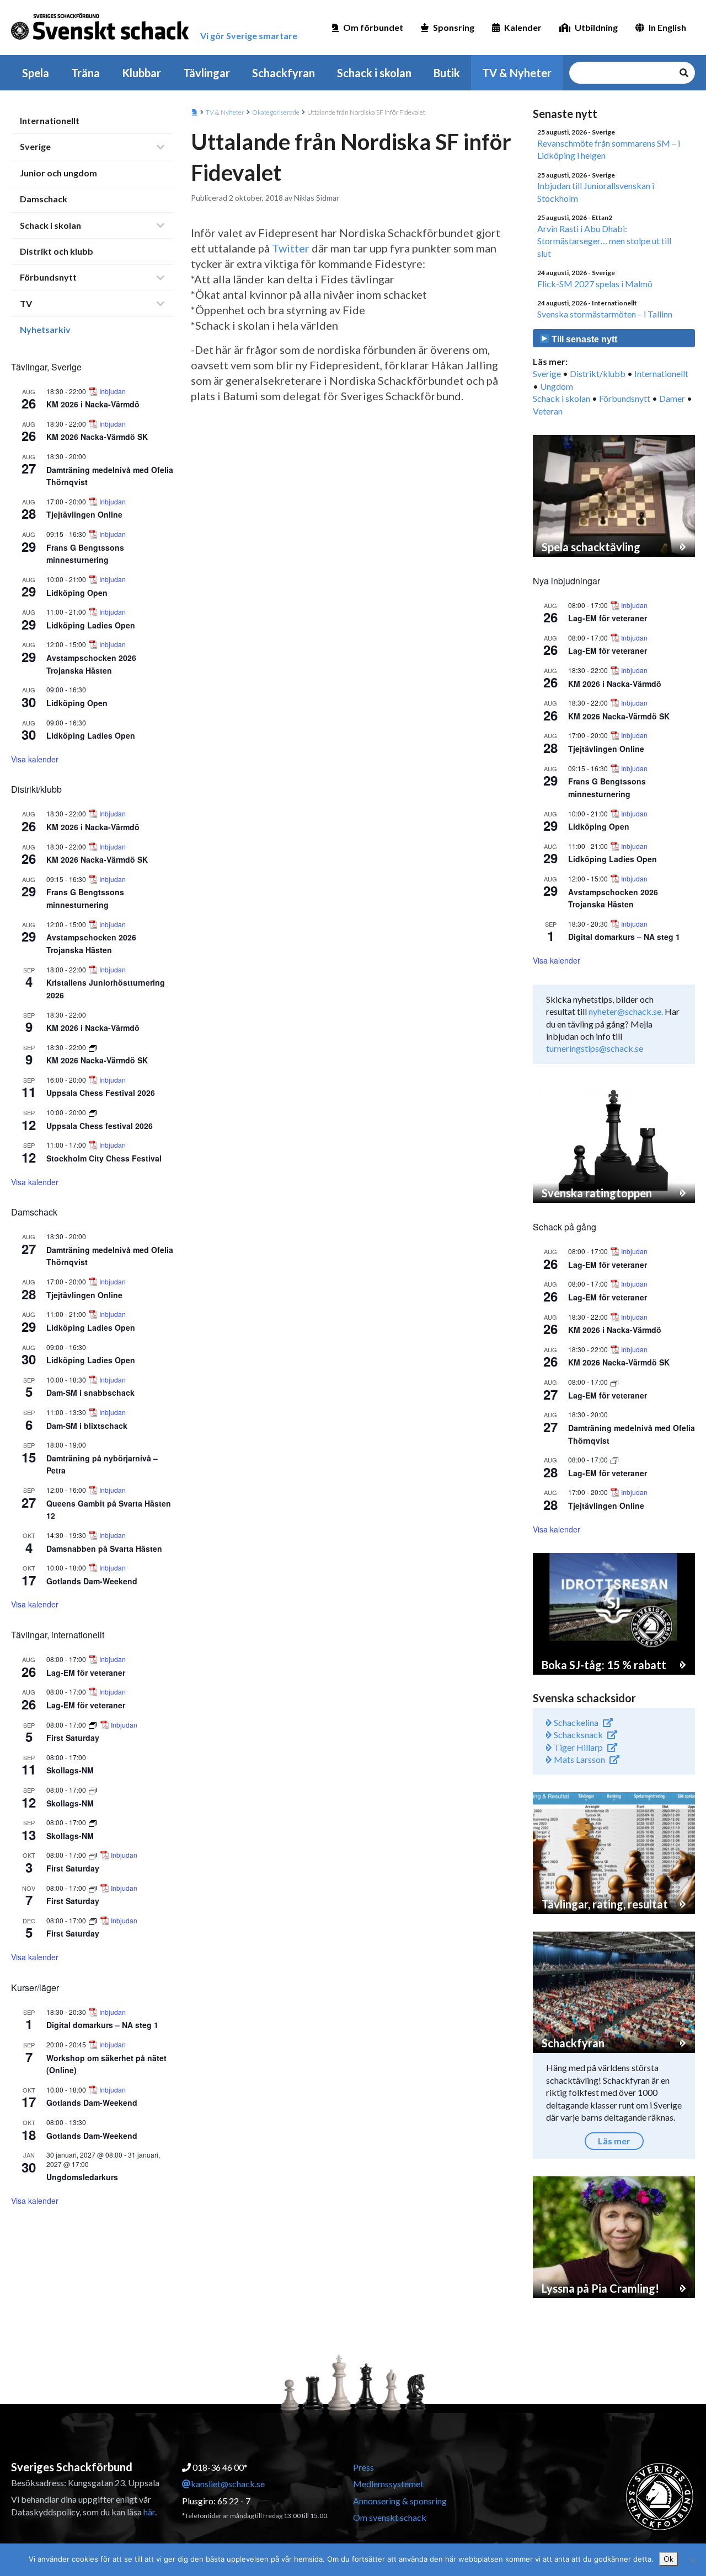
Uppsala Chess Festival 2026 (101, 1093)
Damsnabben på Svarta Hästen (104, 1548)
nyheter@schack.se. (626, 1011)
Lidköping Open (77, 593)
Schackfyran (284, 73)
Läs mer (614, 2141)
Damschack (44, 199)
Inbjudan (113, 391)
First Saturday (73, 1738)
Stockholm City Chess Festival (104, 1158)
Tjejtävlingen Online (84, 514)
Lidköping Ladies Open (91, 625)
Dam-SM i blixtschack (87, 1426)
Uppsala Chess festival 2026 (100, 1126)
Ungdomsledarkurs (82, 2177)
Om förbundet (373, 27)
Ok (668, 2559)
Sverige (35, 146)
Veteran (548, 411)
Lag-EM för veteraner (86, 1672)
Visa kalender (35, 759)
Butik (447, 73)
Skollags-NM (70, 1770)
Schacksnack (577, 1735)
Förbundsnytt (48, 277)
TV (26, 303)
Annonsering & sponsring (400, 2501)
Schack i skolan (374, 73)
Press (363, 2467)
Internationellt (50, 120)
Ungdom (557, 386)
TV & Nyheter (517, 73)
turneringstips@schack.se (595, 1048)
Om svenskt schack (390, 2517)
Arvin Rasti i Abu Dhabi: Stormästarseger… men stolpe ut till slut (604, 241)
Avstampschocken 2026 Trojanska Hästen (91, 943)
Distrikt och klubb (57, 251)
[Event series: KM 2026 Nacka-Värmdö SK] (93, 1047)
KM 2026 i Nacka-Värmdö (93, 404)
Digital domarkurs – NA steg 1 (102, 2025)
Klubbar (141, 73)
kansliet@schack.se (228, 2484)
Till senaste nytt (583, 339)
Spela (36, 73)
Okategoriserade (276, 112)
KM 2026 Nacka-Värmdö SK (97, 437)
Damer (672, 398)
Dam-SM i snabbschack (90, 1392)
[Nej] (692, 2560)
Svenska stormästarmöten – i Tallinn (605, 314)
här (149, 2512)
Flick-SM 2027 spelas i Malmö (595, 284)
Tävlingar (207, 73)
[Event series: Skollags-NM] (93, 1790)
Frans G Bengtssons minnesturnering (85, 554)
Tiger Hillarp (577, 1747)
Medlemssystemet (388, 2484)
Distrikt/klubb (598, 373)
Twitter (291, 248)
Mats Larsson (579, 1759)
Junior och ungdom (58, 173)
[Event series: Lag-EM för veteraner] (614, 1382)
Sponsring (454, 27)
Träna (85, 73)
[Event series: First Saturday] (93, 1725)
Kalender (523, 27)
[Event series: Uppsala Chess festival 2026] (93, 1112)
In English (667, 27)
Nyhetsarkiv (45, 329)
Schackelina (575, 1722)
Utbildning (596, 27)
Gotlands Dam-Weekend (92, 1581)
